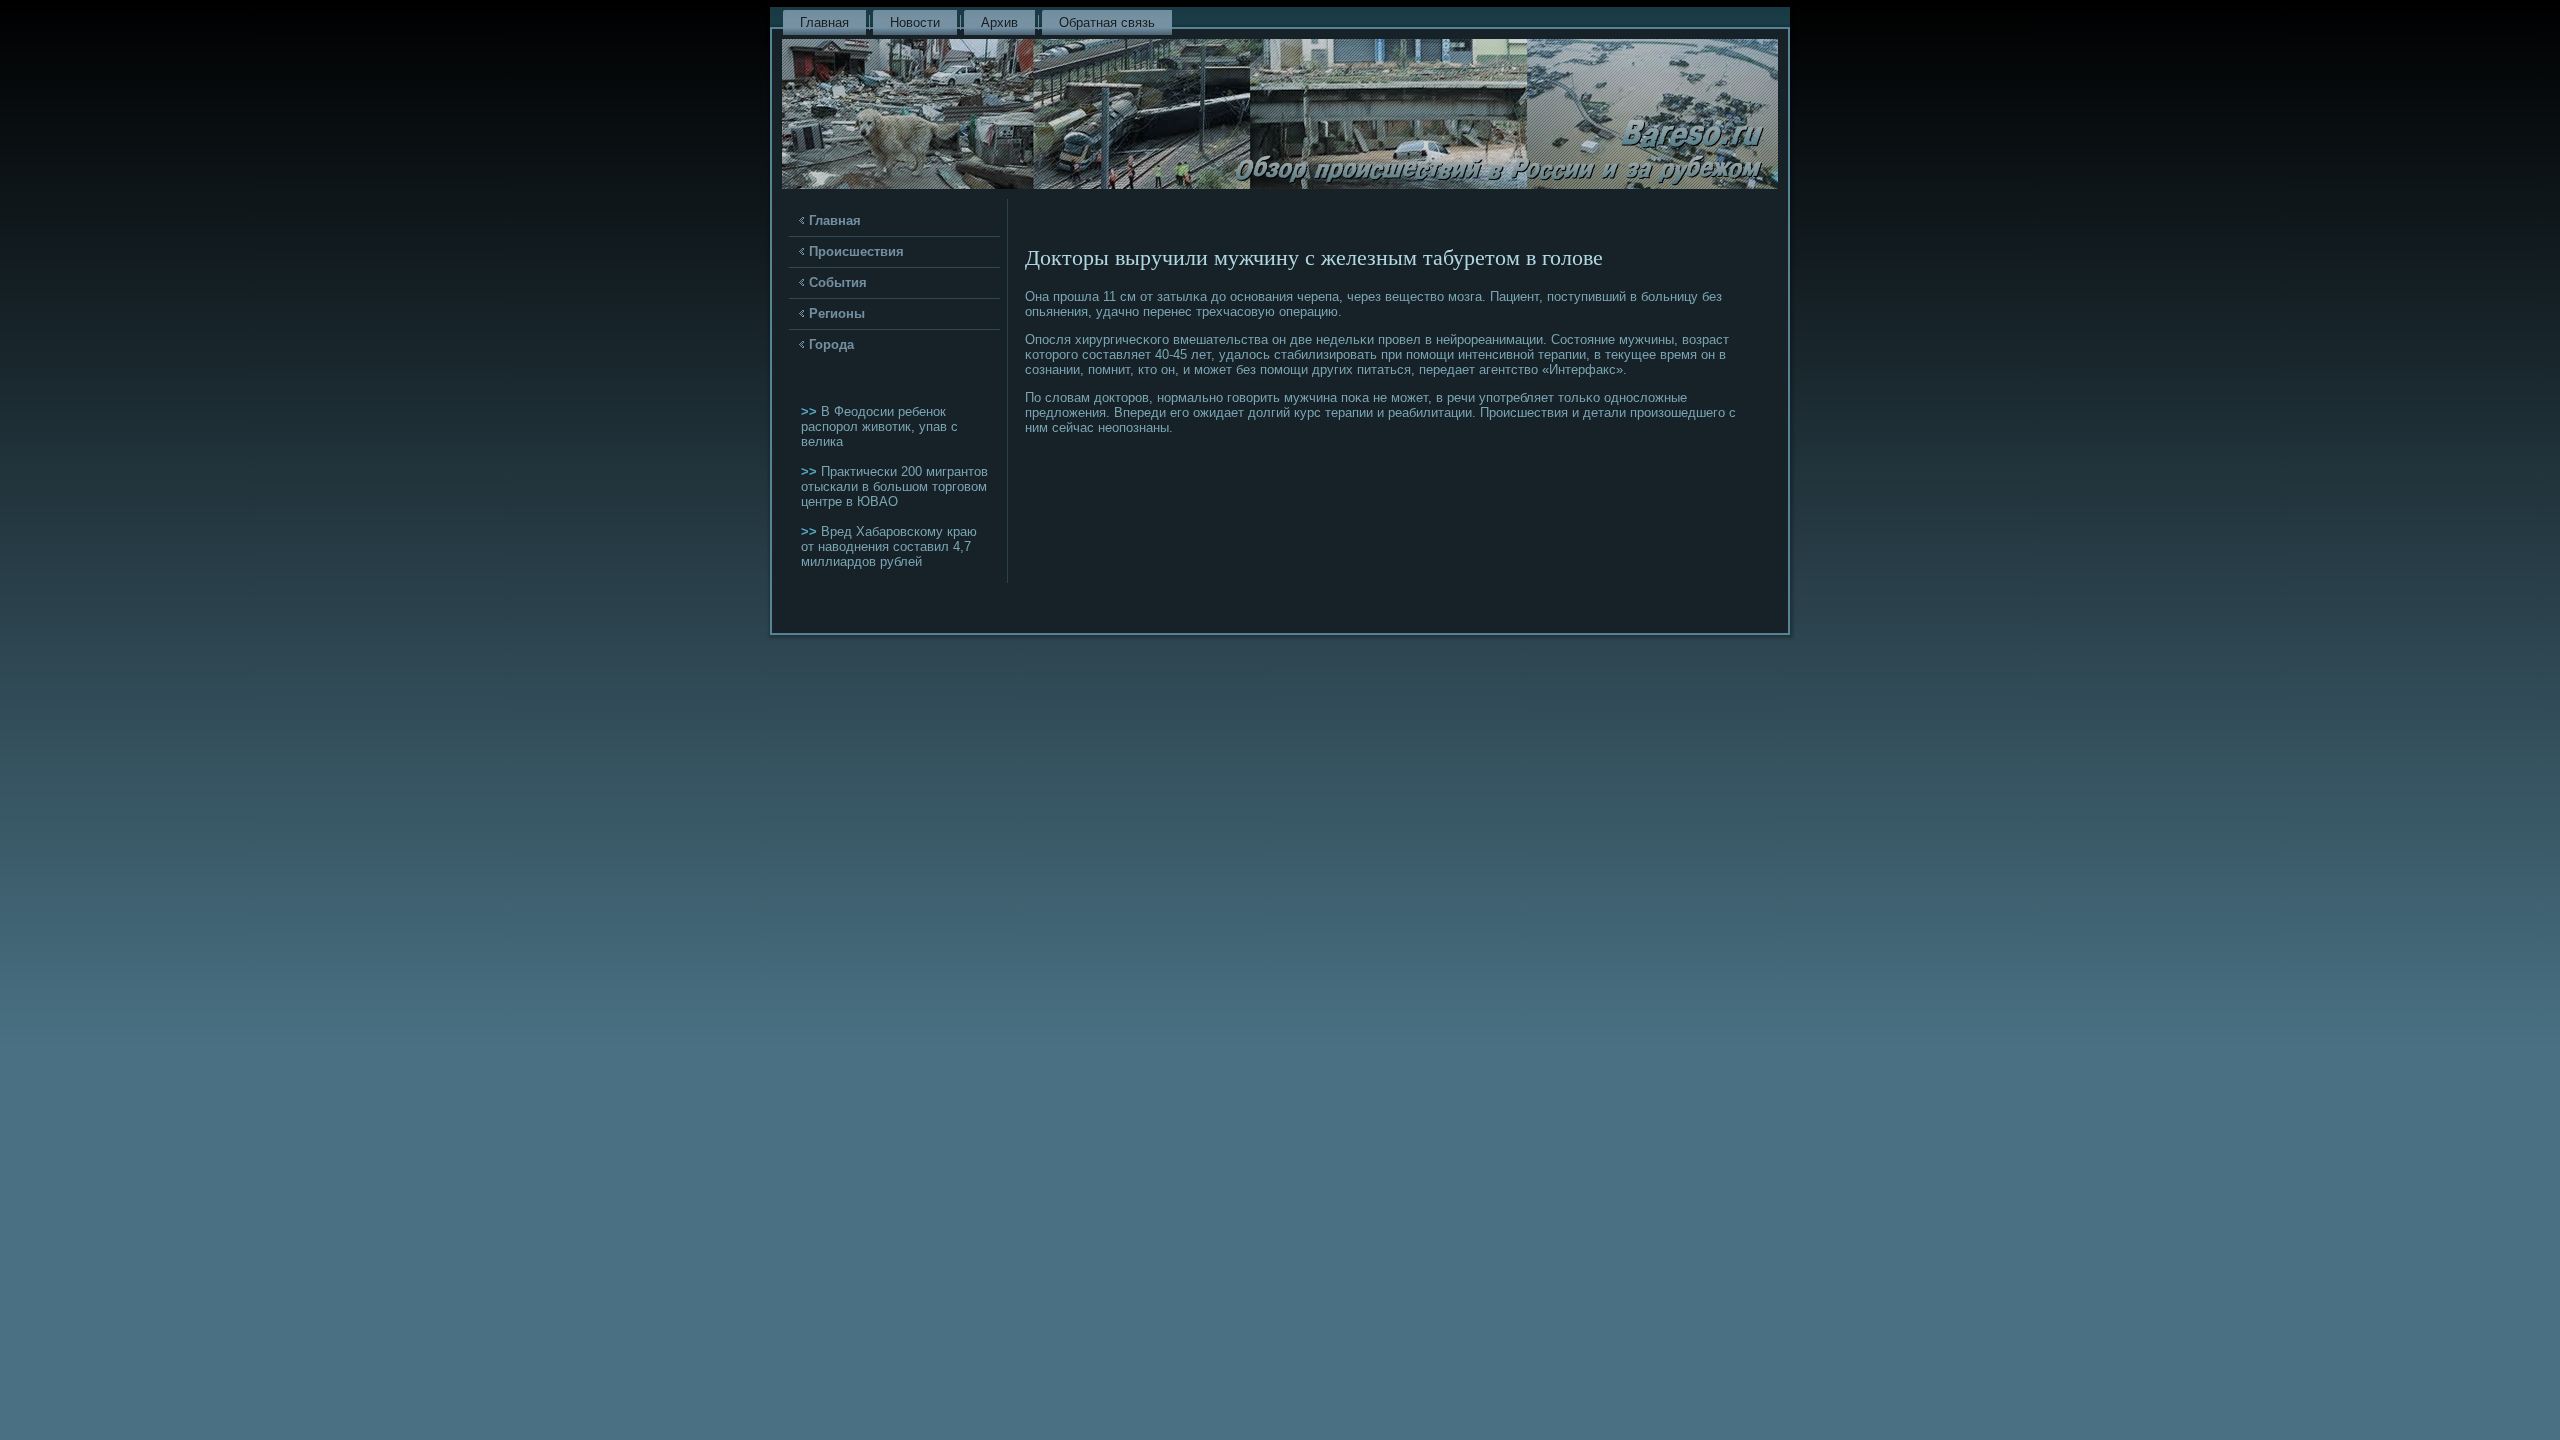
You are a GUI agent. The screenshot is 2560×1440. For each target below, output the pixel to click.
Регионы (837, 313)
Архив (999, 22)
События (838, 282)
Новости (915, 22)
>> (811, 411)
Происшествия (856, 251)
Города (831, 344)
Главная (824, 22)
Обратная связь (1107, 22)
